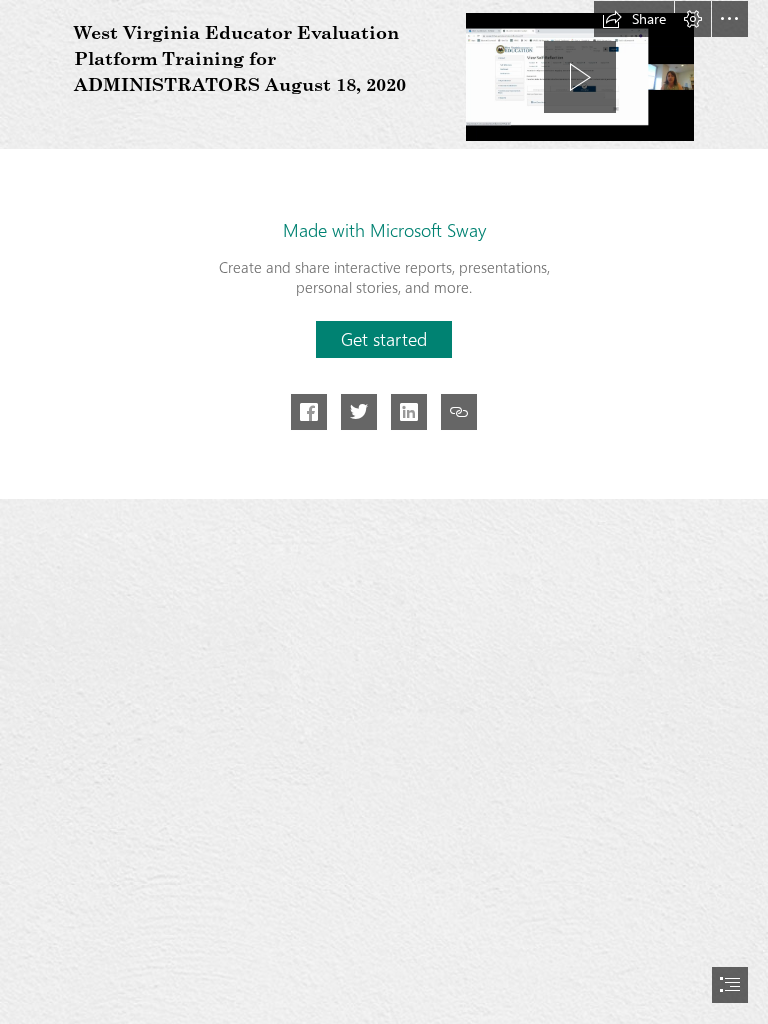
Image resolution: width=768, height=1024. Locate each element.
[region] (580, 77)
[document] (384, 512)
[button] (634, 19)
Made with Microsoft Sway (384, 230)
